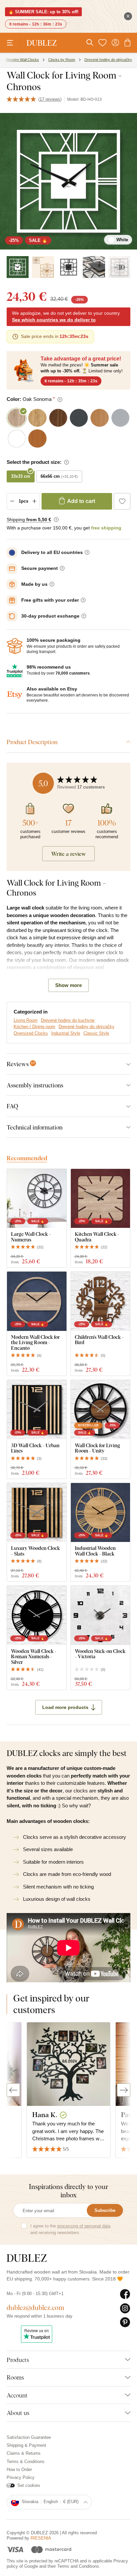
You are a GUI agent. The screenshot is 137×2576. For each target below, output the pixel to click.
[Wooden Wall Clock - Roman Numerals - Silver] (37, 1615)
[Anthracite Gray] (68, 267)
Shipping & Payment (26, 2445)
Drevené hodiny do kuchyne (68, 1020)
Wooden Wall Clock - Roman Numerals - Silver (34, 1657)
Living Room (26, 1020)
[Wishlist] (102, 43)
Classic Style (96, 1033)
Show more (68, 985)
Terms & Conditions (26, 2462)
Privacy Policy (21, 2477)
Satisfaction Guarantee (29, 2437)
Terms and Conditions (78, 2566)
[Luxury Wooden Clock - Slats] (37, 1513)
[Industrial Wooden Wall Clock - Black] (101, 1513)
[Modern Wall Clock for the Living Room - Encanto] (37, 1301)
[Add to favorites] (122, 501)
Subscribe (105, 2210)
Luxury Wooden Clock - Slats (35, 1551)
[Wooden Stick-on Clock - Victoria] (101, 1615)
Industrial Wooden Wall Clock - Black (95, 1551)
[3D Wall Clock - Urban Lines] (37, 1410)
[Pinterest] (125, 2323)
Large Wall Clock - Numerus (31, 1237)
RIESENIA (41, 2538)
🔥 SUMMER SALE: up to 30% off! (43, 12)
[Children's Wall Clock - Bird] (101, 1301)
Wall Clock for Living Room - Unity (97, 1448)
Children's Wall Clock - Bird (99, 1340)
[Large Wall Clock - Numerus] (37, 1199)
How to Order (19, 2469)
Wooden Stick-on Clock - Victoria (100, 1654)
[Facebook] (125, 2294)
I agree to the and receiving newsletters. (70, 2229)
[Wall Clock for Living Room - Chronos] (43, 267)
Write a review (68, 854)
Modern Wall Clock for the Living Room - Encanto (35, 1343)
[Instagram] (125, 2309)
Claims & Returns (24, 2453)
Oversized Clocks (31, 1033)
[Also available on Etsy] (15, 695)
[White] (18, 267)
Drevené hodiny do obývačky (86, 1027)
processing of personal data (84, 2226)
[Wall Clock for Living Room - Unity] (101, 1410)
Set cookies (29, 2485)
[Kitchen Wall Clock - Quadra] (101, 1199)
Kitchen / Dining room (34, 1027)
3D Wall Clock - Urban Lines (35, 1448)
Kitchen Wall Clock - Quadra (97, 1237)
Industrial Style (66, 1033)
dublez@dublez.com (35, 2307)
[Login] (115, 43)
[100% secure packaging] (15, 646)
